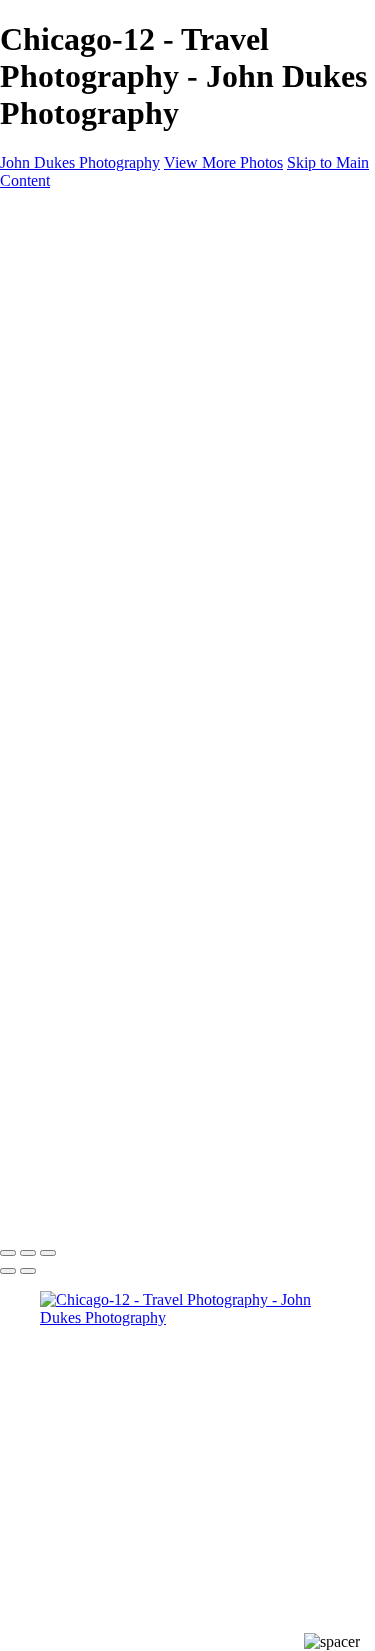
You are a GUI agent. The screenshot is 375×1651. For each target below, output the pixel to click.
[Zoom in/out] (48, 1253)
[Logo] (88, 214)
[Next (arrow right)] (28, 1271)
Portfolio (67, 284)
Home (59, 248)
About (60, 266)
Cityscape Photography (153, 356)
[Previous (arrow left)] (8, 1271)
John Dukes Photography (80, 162)
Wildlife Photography (147, 338)
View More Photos (223, 162)
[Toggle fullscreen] (28, 1253)
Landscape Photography (156, 320)
